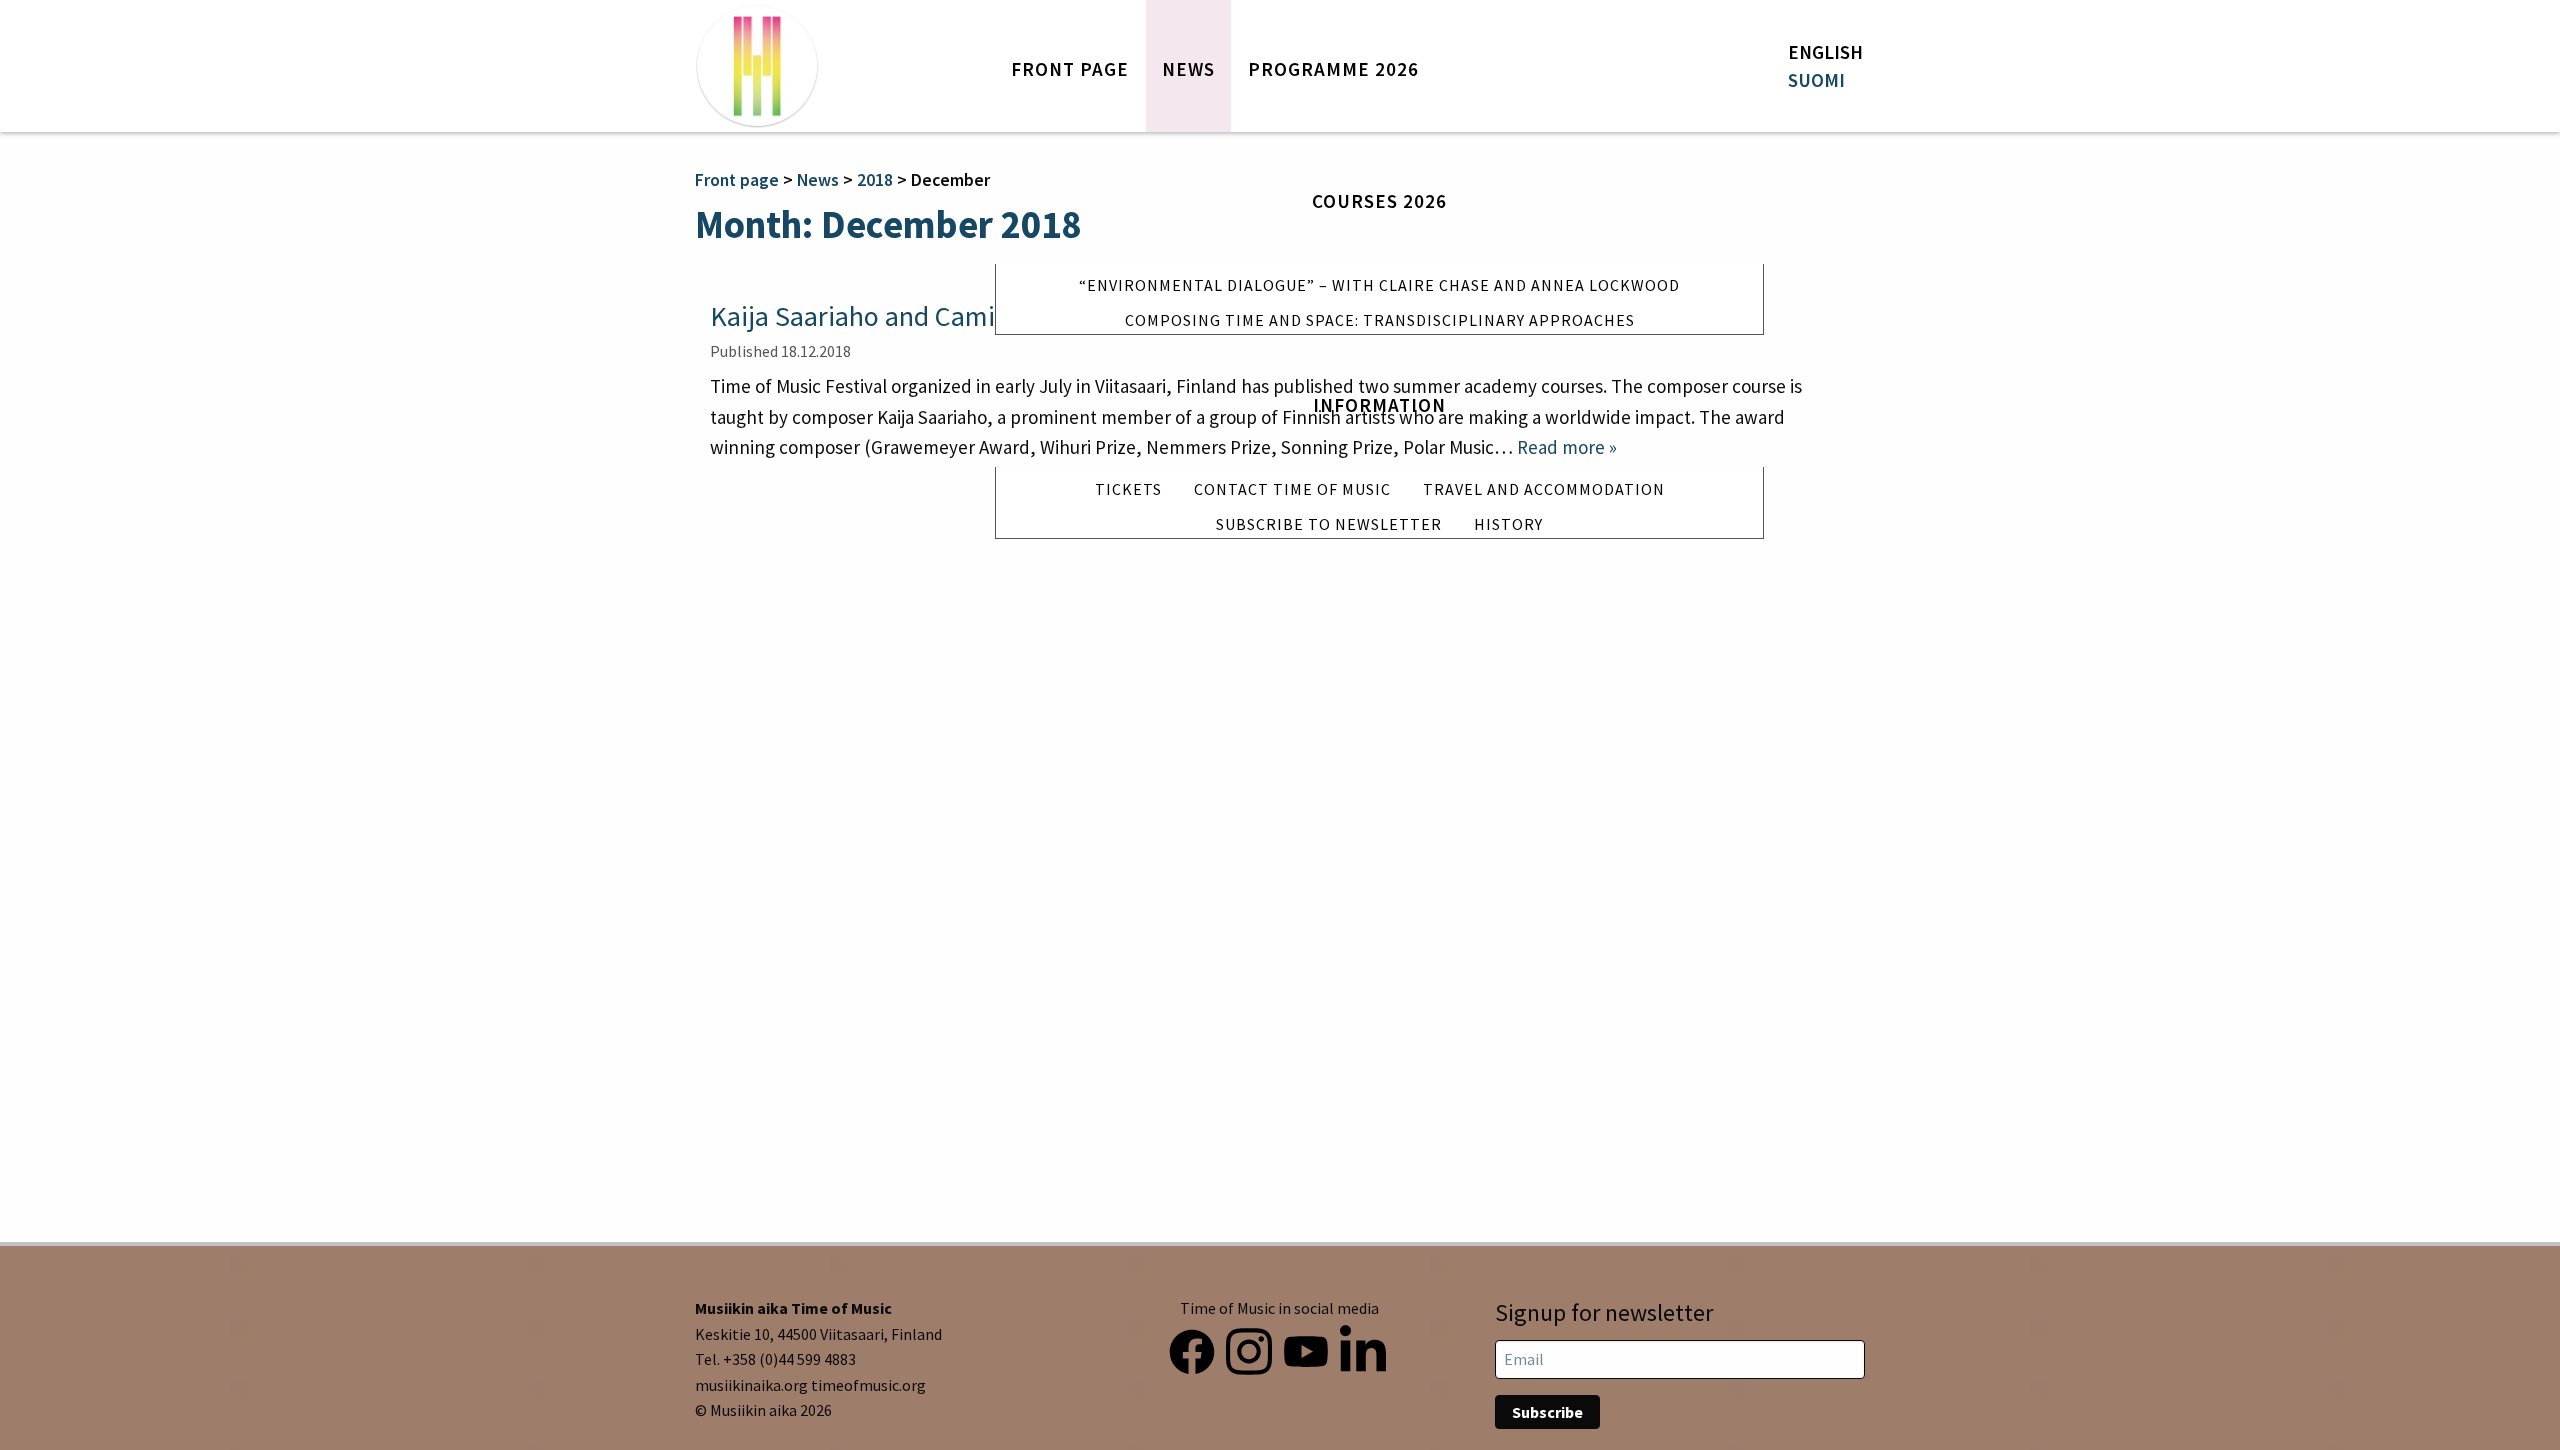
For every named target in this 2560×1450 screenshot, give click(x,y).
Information (1379, 405)
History (1508, 524)
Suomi (1816, 80)
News (1188, 69)
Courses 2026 (1379, 201)
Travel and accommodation (1544, 489)
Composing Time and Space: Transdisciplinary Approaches (1380, 320)
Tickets (1128, 489)
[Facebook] (1192, 1347)
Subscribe (1547, 1412)
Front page (1070, 69)
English (1825, 52)
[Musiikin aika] (757, 66)
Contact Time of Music (1292, 489)
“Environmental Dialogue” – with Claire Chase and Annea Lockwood (1379, 285)
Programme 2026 (1333, 69)
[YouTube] (1306, 1347)
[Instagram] (1249, 1347)
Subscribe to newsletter (1329, 524)
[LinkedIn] (1363, 1347)
